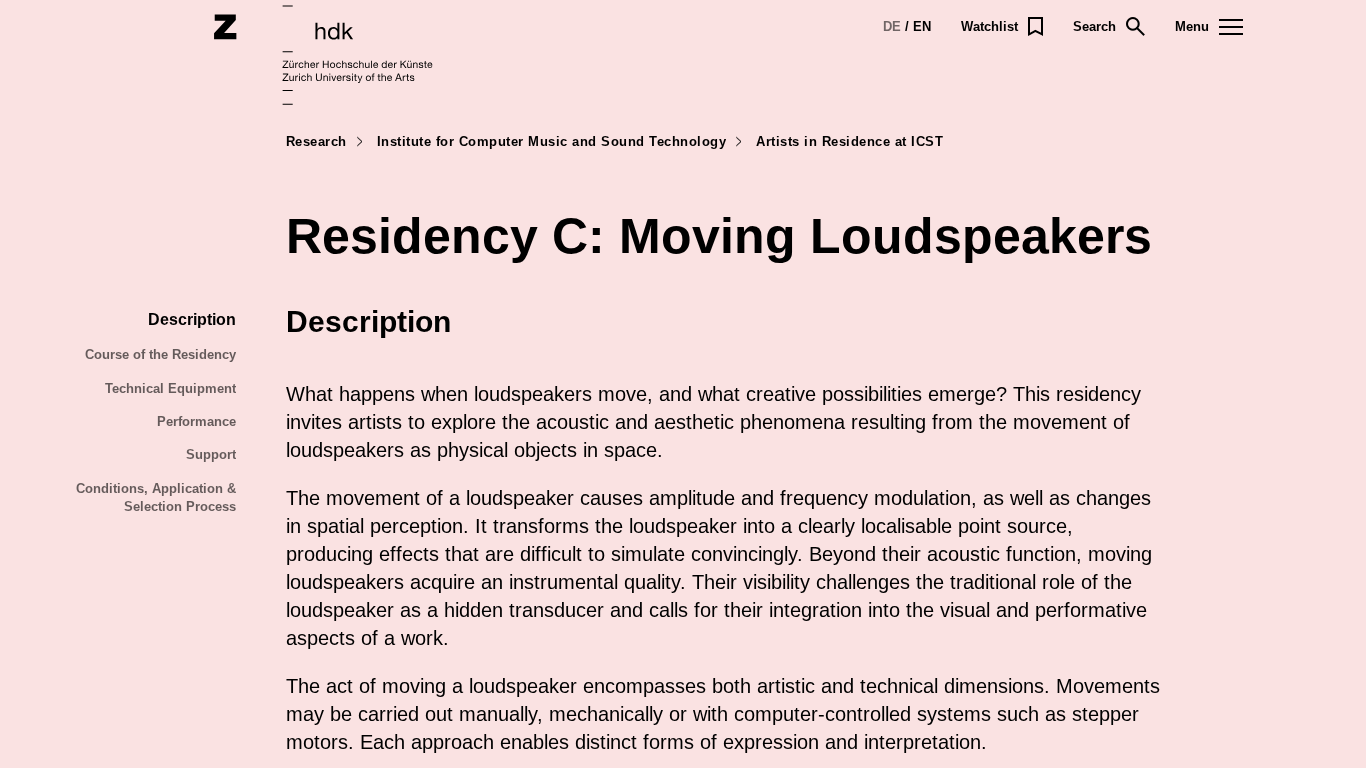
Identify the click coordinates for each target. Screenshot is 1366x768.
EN (922, 26)
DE (892, 26)
